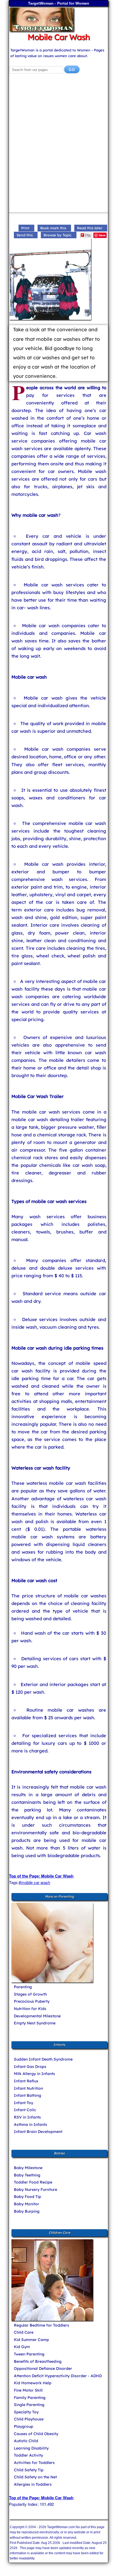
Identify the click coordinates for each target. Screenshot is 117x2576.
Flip (88, 235)
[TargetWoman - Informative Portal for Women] (59, 19)
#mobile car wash (34, 1882)
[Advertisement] (59, 146)
